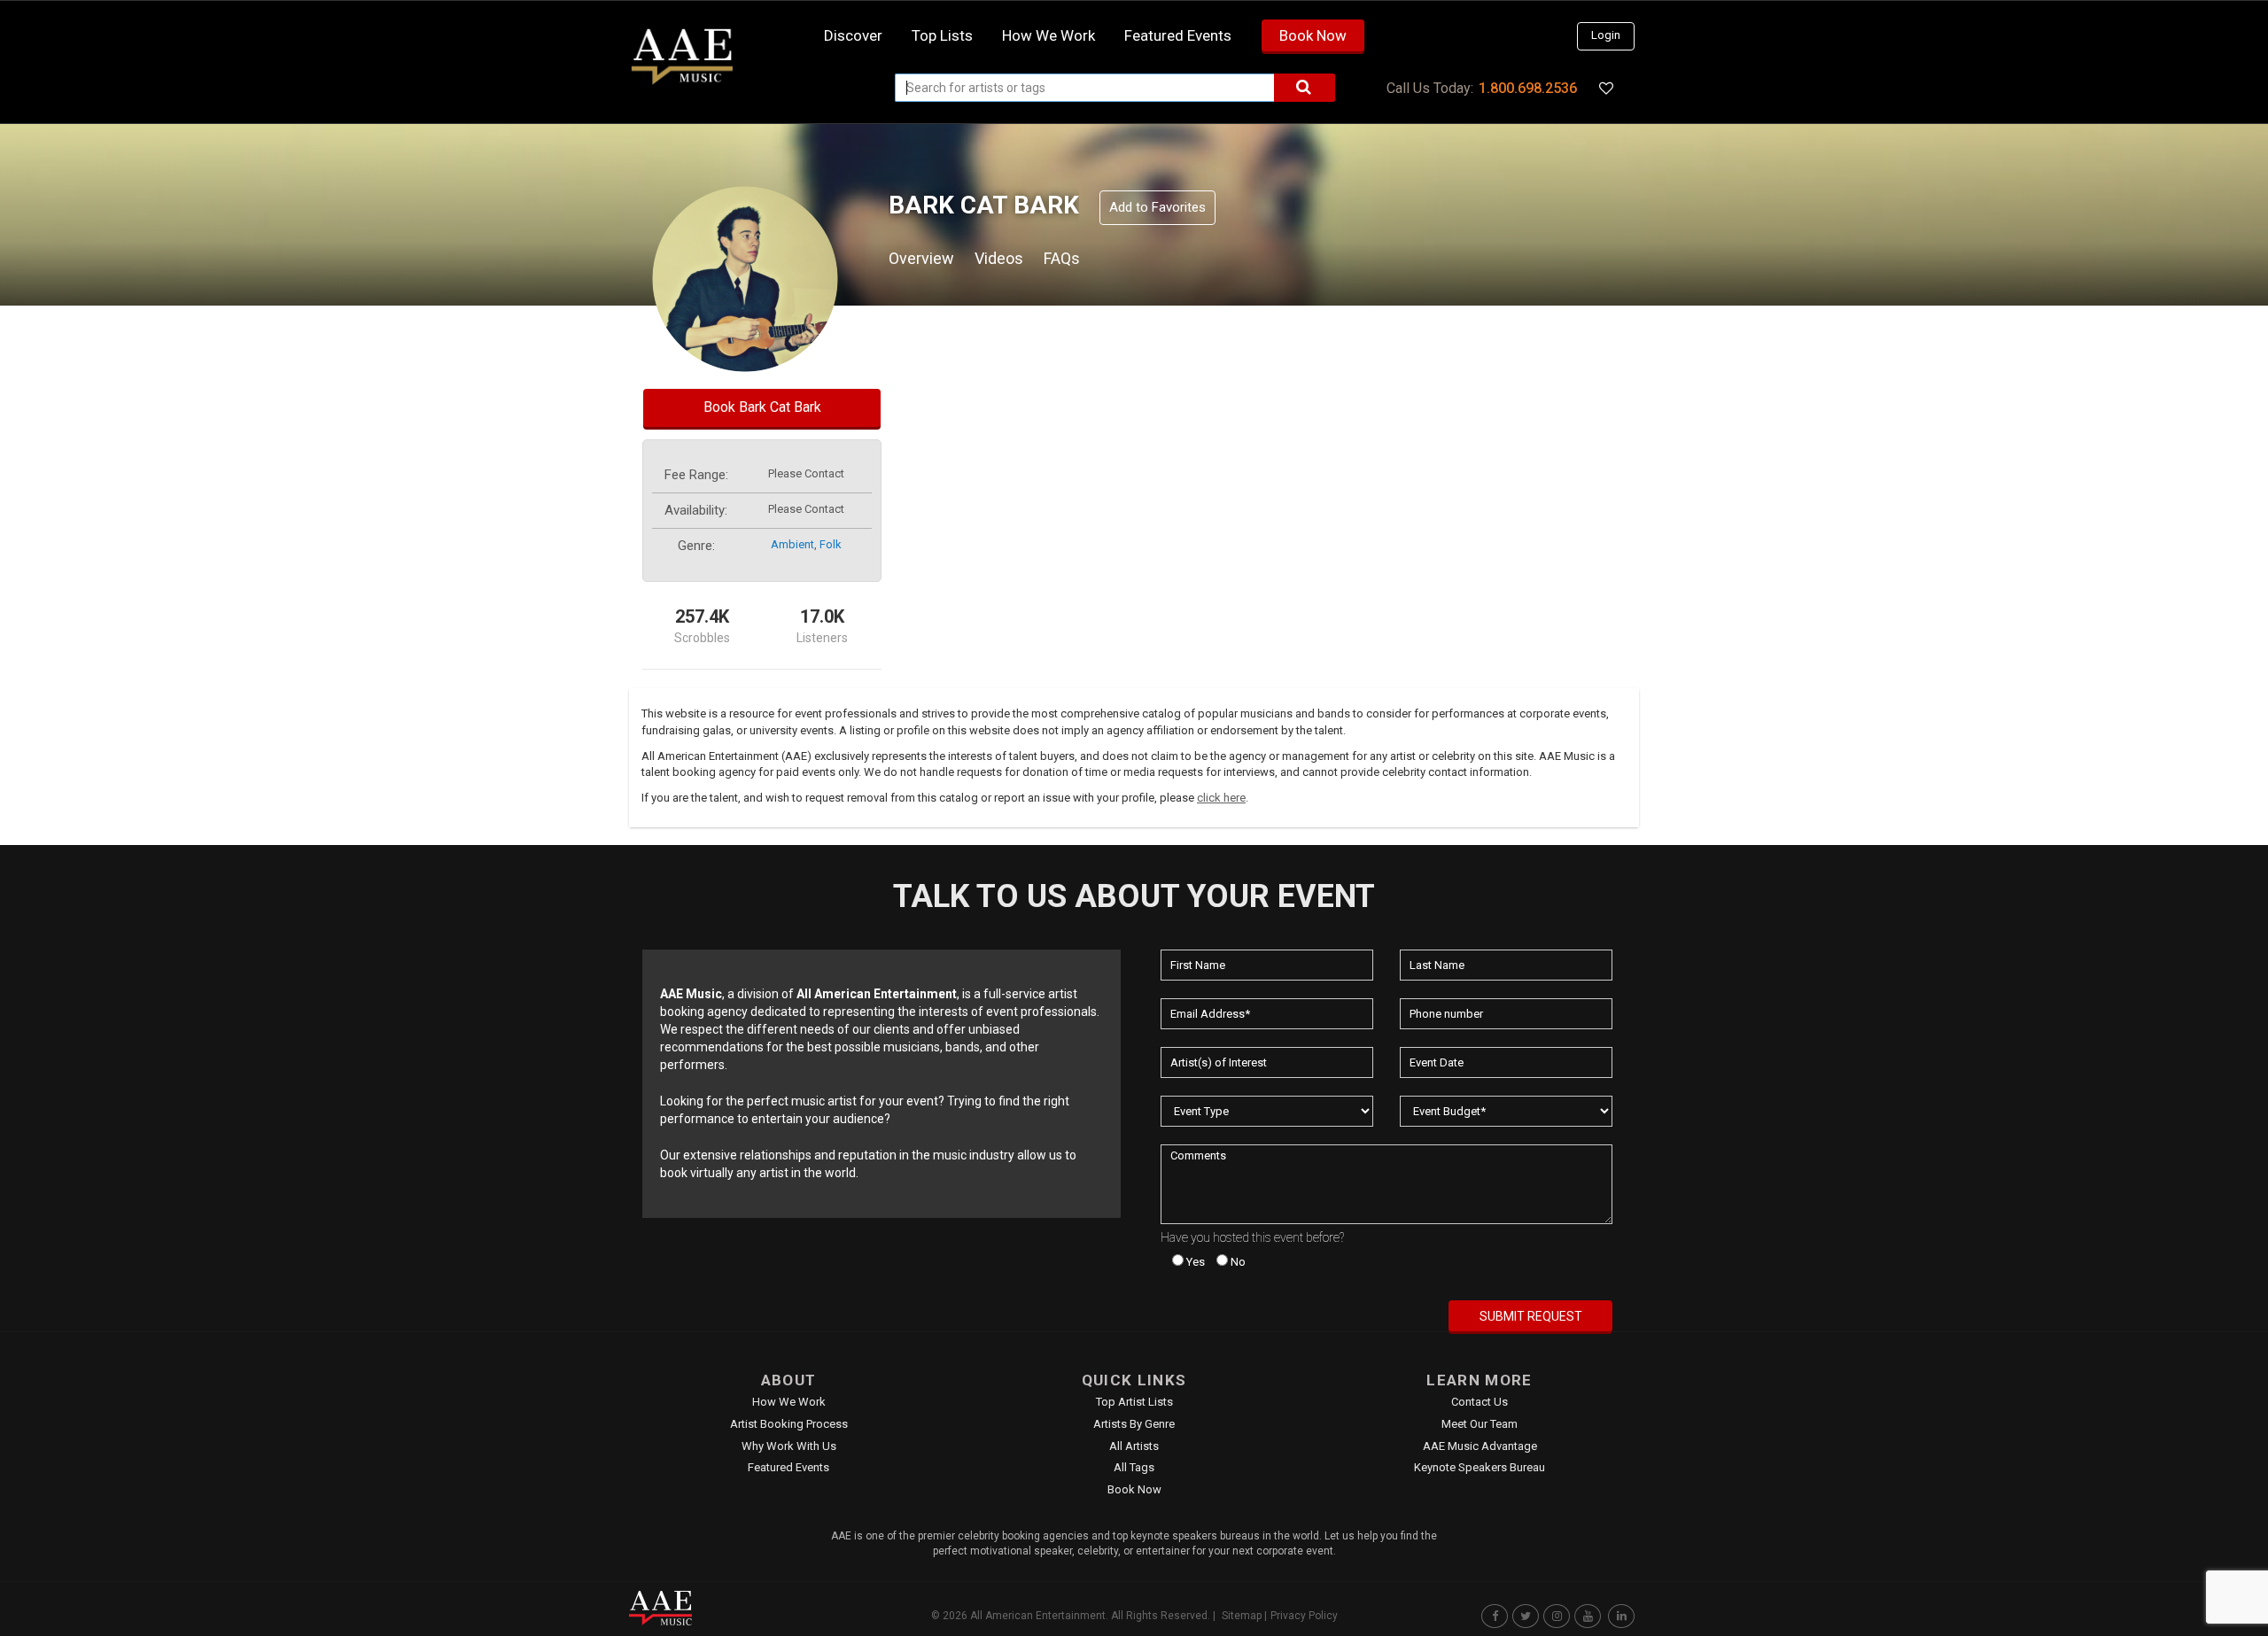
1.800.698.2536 (1528, 88)
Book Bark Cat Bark (762, 407)
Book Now (1313, 35)
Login (1606, 35)
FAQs (1062, 258)
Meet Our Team (1480, 1424)
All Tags (1134, 1467)
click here (1221, 798)
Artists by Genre (1134, 1424)
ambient (792, 544)
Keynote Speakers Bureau (1480, 1467)
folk (831, 544)
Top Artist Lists (1134, 1402)
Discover (853, 35)
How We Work (789, 1402)
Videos (999, 258)
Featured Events (1178, 35)
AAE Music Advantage (1480, 1446)
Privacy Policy (1304, 1616)
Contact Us (1480, 1402)
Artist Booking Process (789, 1424)
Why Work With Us (789, 1446)
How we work (1049, 35)
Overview (921, 258)
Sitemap (1242, 1616)
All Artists (1134, 1446)
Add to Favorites (1157, 207)
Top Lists (942, 35)
